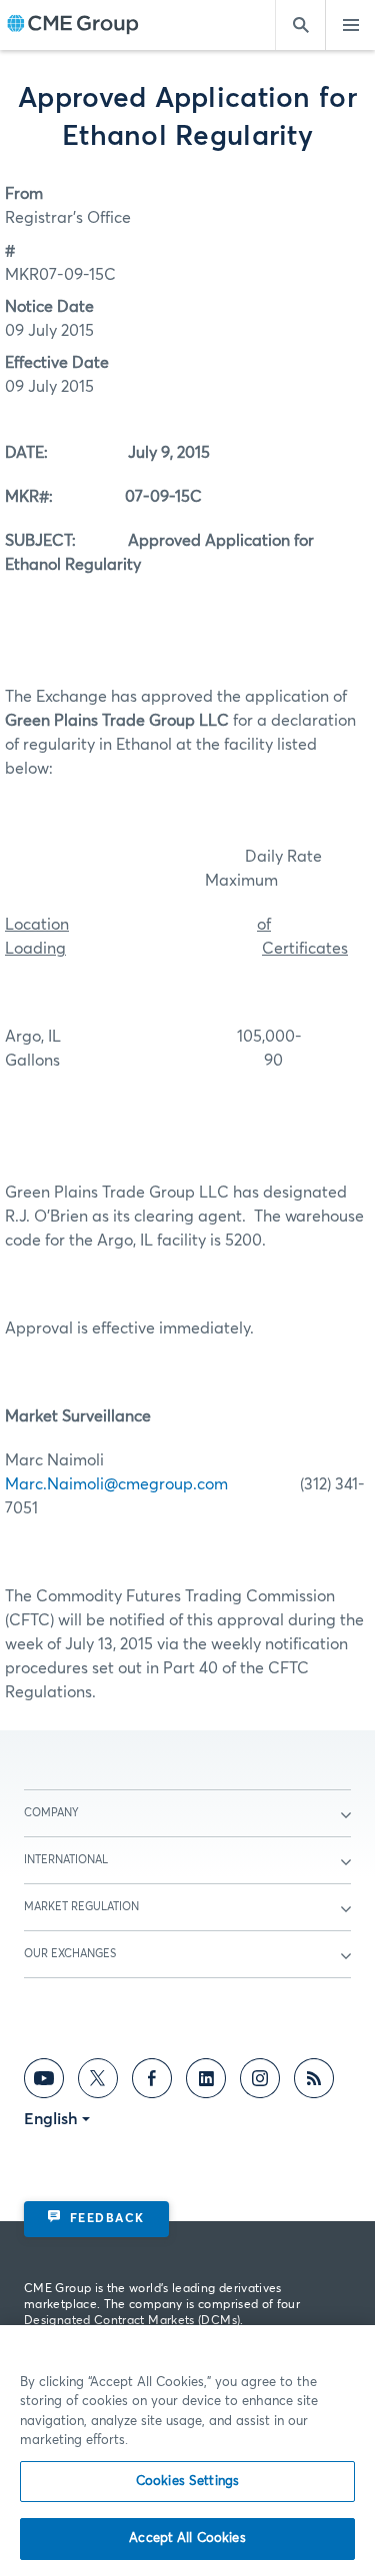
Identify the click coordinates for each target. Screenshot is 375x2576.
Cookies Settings (187, 2482)
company (51, 1813)
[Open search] (300, 25)
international (66, 1860)
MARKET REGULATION (81, 1907)
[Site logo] (73, 25)
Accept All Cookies (187, 2539)
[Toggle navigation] (350, 25)
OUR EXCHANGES (70, 1954)
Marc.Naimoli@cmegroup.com (116, 1484)
